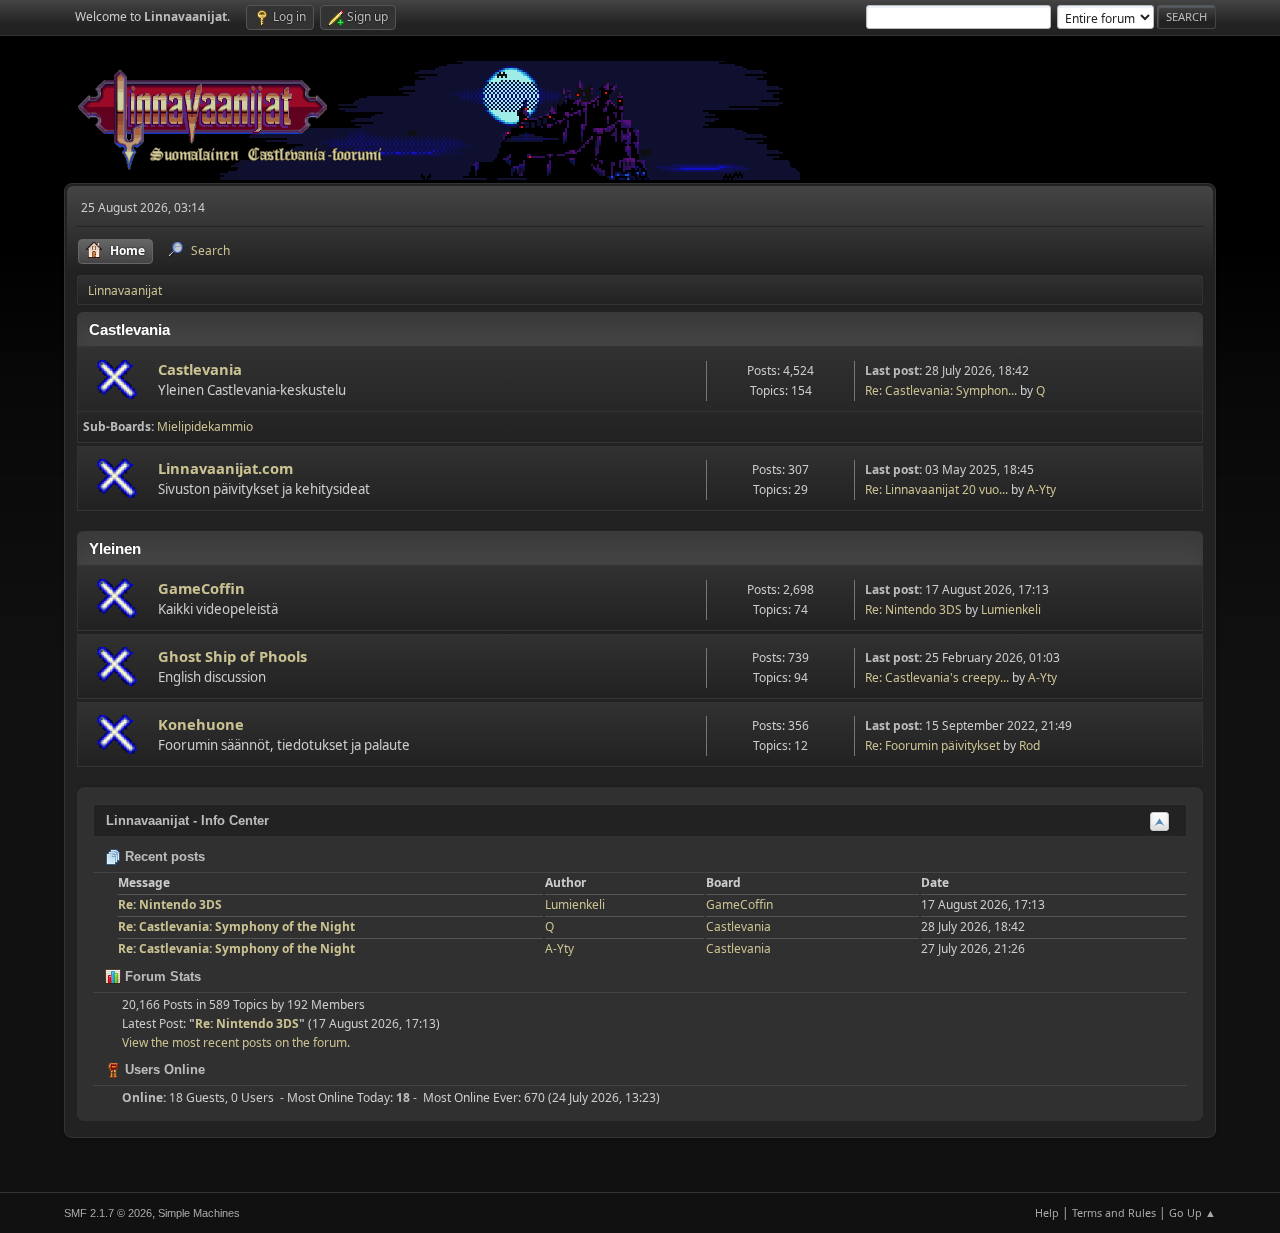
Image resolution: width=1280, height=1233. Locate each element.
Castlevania (200, 369)
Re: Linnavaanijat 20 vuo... (936, 489)
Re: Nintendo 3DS (913, 609)
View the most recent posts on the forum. (236, 1042)
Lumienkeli (1011, 609)
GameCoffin (201, 588)
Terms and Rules (1114, 1212)
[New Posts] (118, 380)
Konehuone (201, 724)
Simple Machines (199, 1213)
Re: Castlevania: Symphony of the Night (236, 926)
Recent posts (163, 856)
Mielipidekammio (205, 426)
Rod (1029, 745)
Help (1047, 1212)
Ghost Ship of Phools (232, 656)
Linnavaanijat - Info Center (187, 820)
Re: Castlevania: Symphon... (941, 390)
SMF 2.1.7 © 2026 (108, 1213)
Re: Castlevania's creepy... (937, 677)
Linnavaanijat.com (225, 468)
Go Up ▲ (1192, 1212)
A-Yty (1041, 489)
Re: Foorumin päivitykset (932, 745)
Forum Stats (161, 976)
